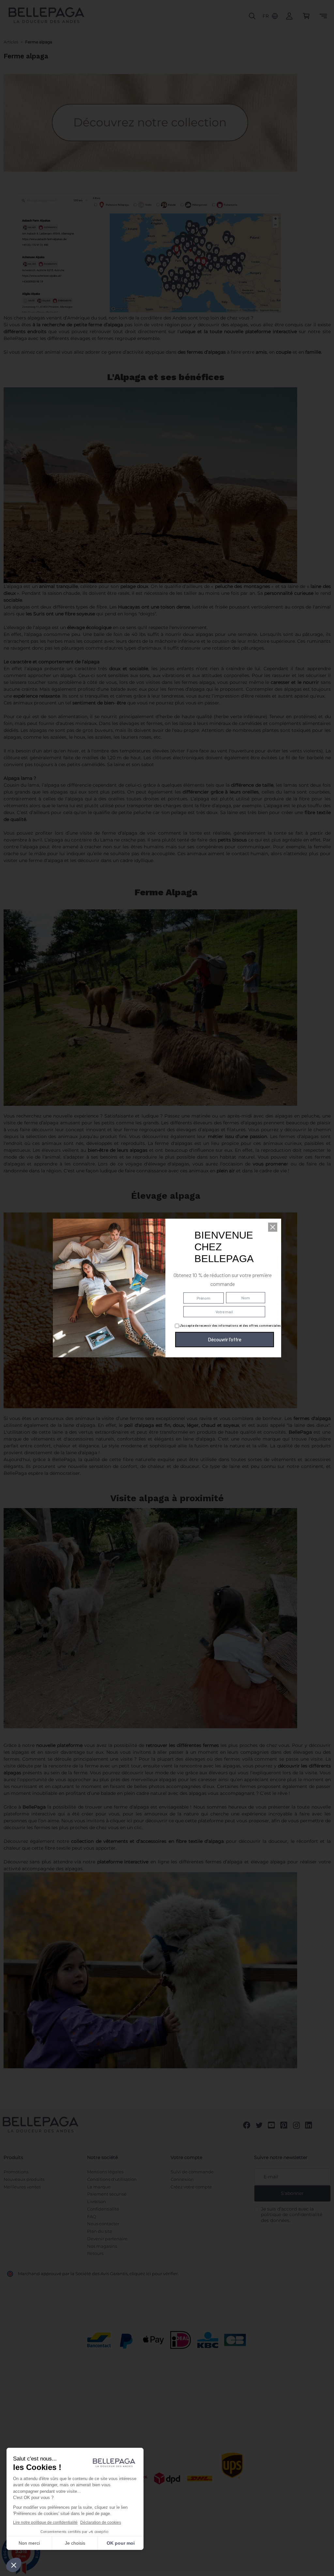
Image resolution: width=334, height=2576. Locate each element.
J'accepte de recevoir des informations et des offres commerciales (230, 1325)
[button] (273, 1227)
